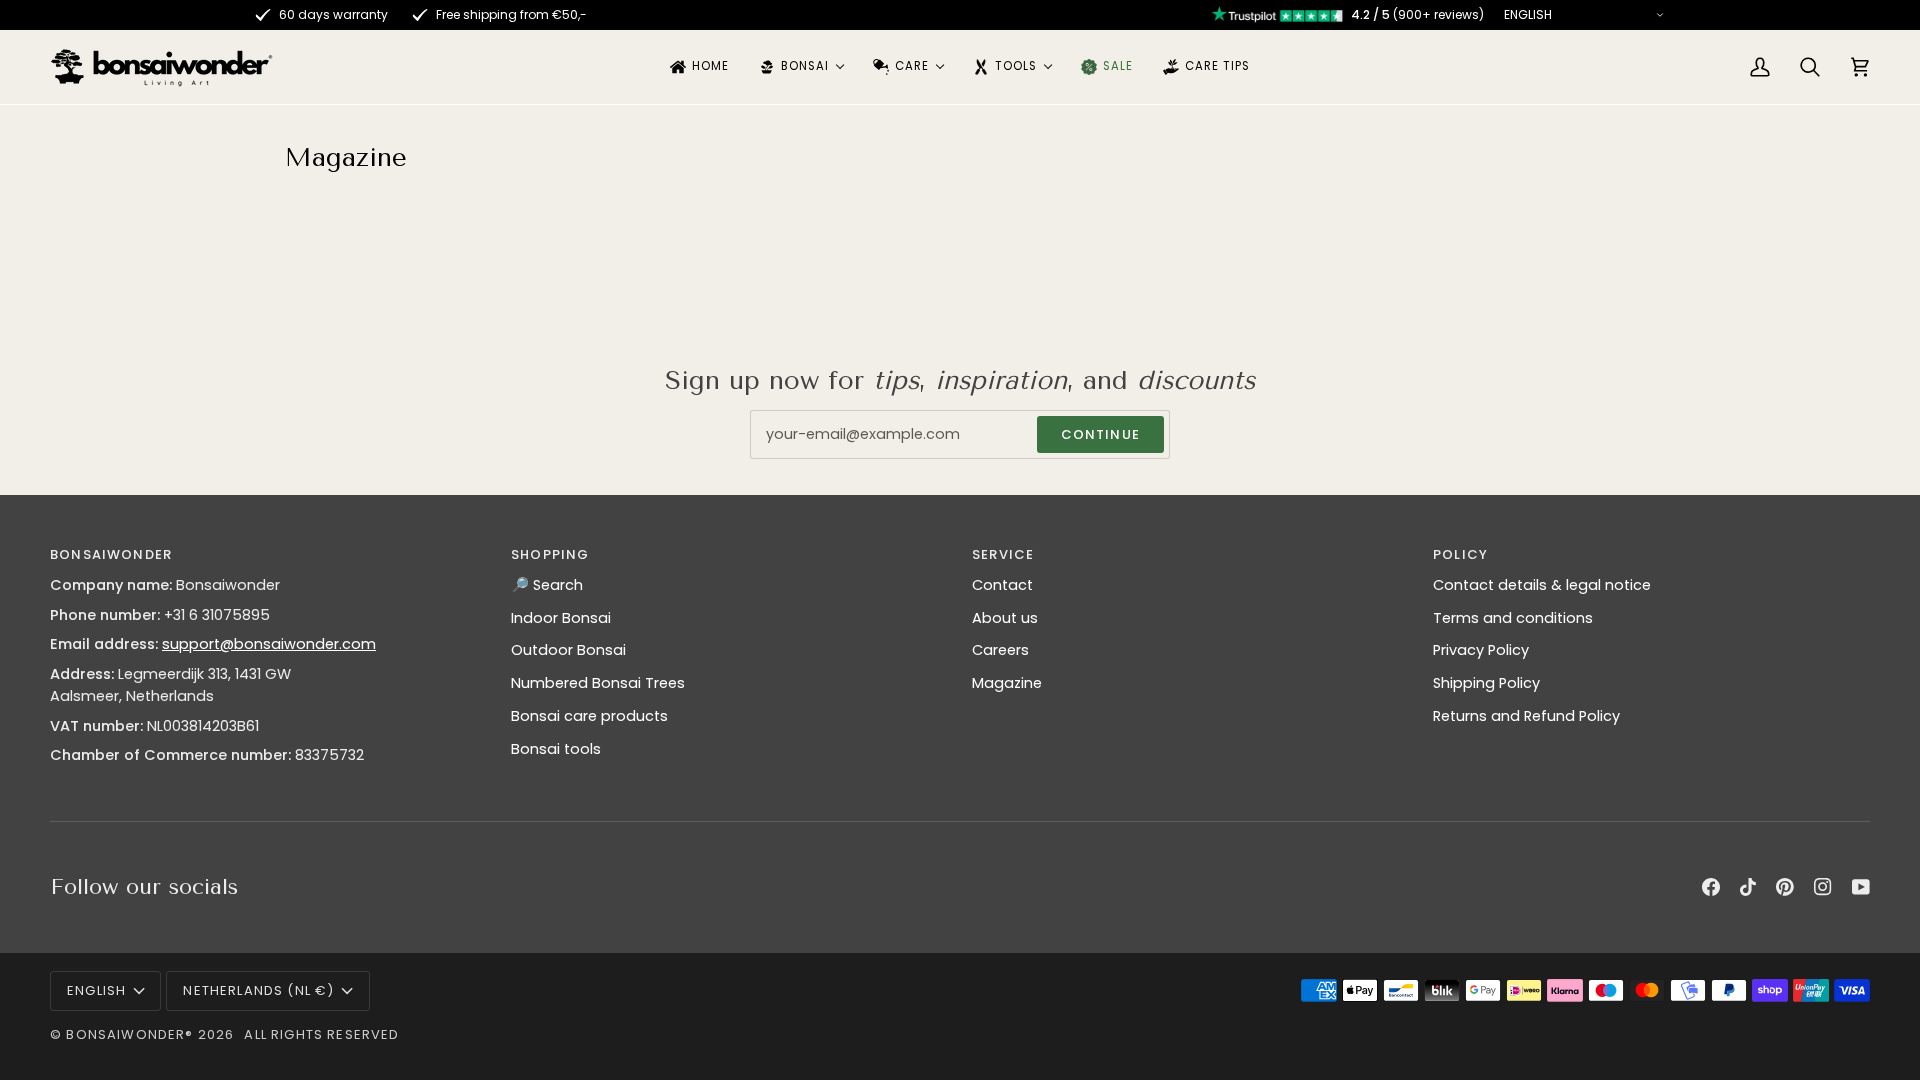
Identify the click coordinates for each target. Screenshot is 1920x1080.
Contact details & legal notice (1542, 585)
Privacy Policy (1481, 650)
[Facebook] (1711, 887)
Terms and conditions (1513, 618)
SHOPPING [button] (550, 554)
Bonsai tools (556, 749)
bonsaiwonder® (129, 1034)
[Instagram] (1823, 887)
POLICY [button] (1460, 554)
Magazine (1007, 683)
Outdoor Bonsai (568, 650)
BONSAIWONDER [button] (111, 554)
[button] (801, 67)
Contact (1002, 585)
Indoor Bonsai (561, 618)
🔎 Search (547, 585)
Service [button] (1003, 554)
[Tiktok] (1748, 887)
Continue (1100, 434)
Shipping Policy (1486, 683)
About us (1005, 618)
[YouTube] (1861, 887)
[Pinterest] (1785, 887)
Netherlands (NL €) (258, 990)
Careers (1000, 650)
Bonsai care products (589, 716)
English (96, 990)
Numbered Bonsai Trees (598, 683)
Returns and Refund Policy (1526, 716)
